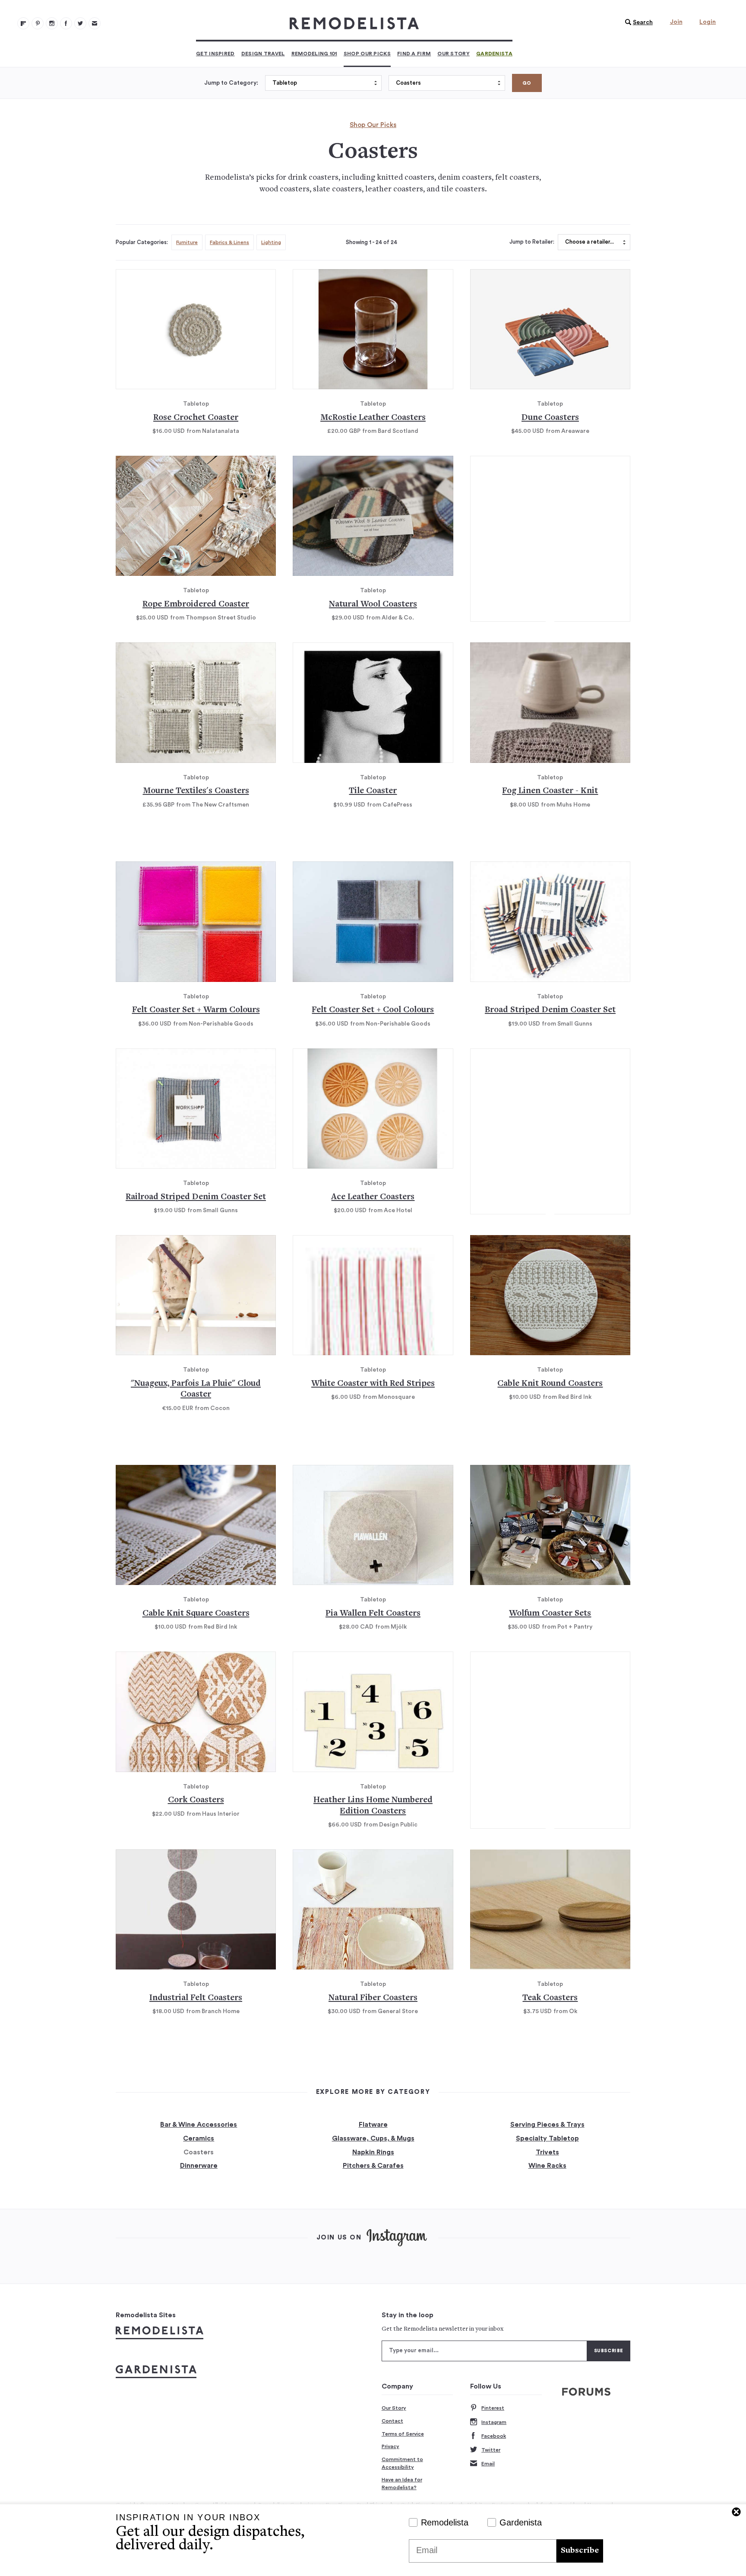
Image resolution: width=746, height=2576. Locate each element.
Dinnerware (199, 2166)
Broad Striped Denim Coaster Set (550, 1010)
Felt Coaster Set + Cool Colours (373, 1010)
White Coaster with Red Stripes (373, 1384)
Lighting (271, 242)
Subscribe (580, 2551)
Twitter (491, 2450)
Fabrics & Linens (229, 242)
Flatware (373, 2125)
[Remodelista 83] (80, 23)
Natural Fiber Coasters (373, 1998)
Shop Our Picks (367, 54)
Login (708, 22)
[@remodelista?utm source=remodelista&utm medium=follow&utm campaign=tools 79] (23, 23)
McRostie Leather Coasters (373, 418)
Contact (392, 2421)
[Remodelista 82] (66, 23)
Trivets (547, 2152)
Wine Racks (547, 2166)
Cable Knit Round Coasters (550, 1384)
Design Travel (263, 54)
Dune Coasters (550, 418)
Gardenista (494, 54)
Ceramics (199, 2138)
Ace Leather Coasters (373, 1197)
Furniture (187, 242)
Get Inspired (215, 54)
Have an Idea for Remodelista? (402, 2484)
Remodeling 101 (314, 54)
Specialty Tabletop (547, 2138)
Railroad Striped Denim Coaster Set (196, 1197)
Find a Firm (414, 54)
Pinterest (493, 2408)
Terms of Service (403, 2434)
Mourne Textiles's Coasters (196, 791)
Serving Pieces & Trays (547, 2125)
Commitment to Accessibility (402, 2463)
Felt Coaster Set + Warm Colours (196, 1010)
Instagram (494, 2422)
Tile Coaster (373, 791)
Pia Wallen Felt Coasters (373, 1614)
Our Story (454, 54)
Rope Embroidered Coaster (196, 605)
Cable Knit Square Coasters (196, 1614)
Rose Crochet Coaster (196, 418)
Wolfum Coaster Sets (550, 1614)
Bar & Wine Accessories (199, 2125)
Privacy (390, 2446)
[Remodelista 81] (52, 23)
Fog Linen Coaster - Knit (550, 791)
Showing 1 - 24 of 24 (371, 242)
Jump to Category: (231, 83)
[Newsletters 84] (95, 23)
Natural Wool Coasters (373, 605)
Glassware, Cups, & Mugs (373, 2138)
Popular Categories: (142, 242)
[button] (637, 22)
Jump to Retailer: (532, 242)
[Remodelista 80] (38, 23)
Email (488, 2464)
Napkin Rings (373, 2152)
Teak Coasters (550, 1998)
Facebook (494, 2436)
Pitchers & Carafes (373, 2166)
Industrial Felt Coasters (196, 1998)
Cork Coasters (196, 1800)
